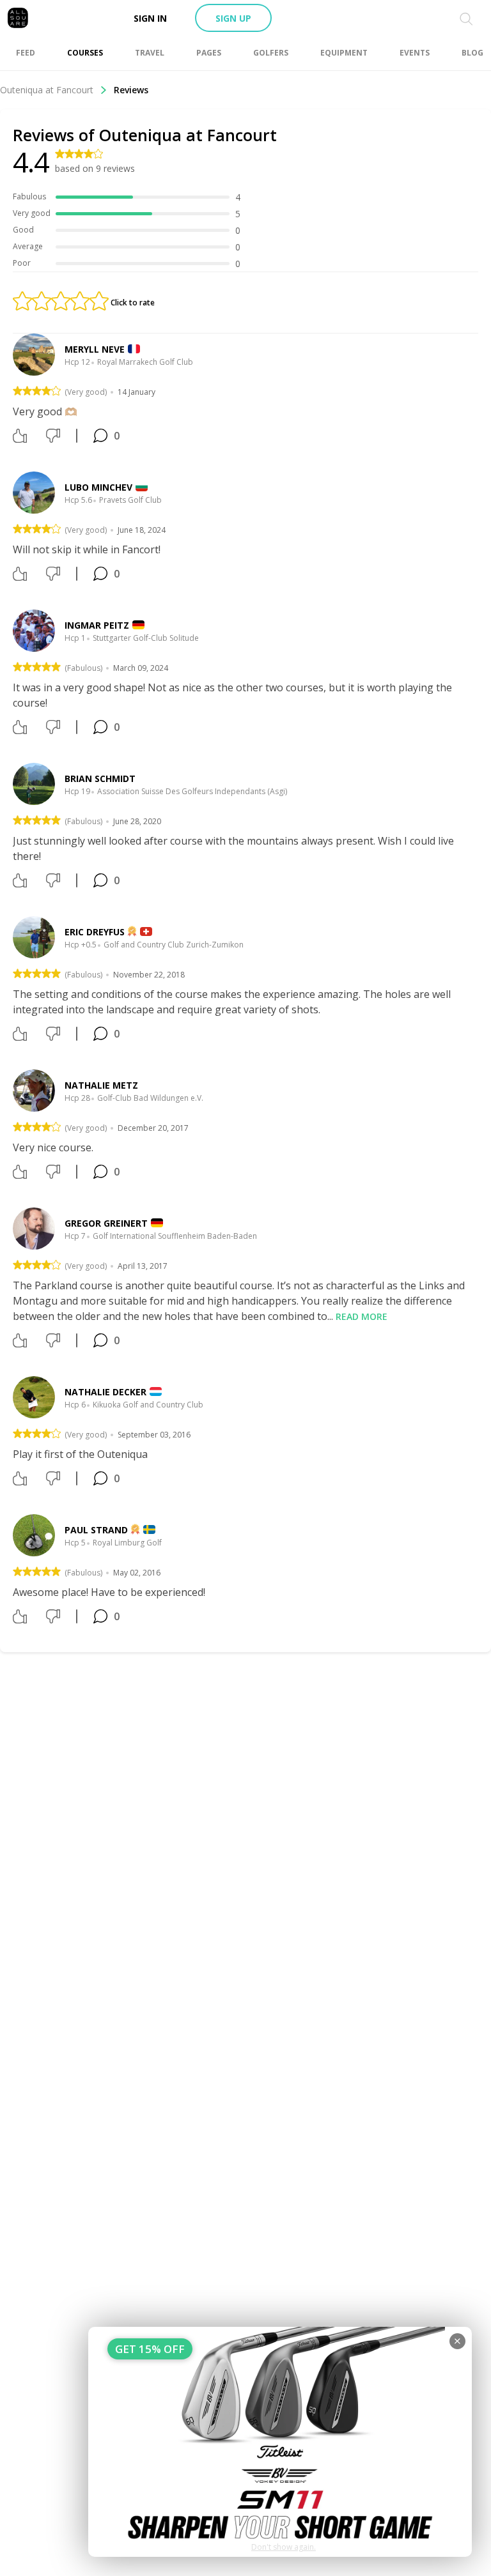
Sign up (233, 18)
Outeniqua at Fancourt (47, 90)
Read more (362, 1316)
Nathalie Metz (101, 1085)
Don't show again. (284, 2547)
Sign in (150, 18)
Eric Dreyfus (95, 932)
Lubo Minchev (98, 487)
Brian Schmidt (100, 778)
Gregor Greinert (106, 1223)
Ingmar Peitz (97, 625)
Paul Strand (96, 1530)
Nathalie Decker (105, 1392)
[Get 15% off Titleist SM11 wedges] (280, 2442)
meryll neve (95, 349)
